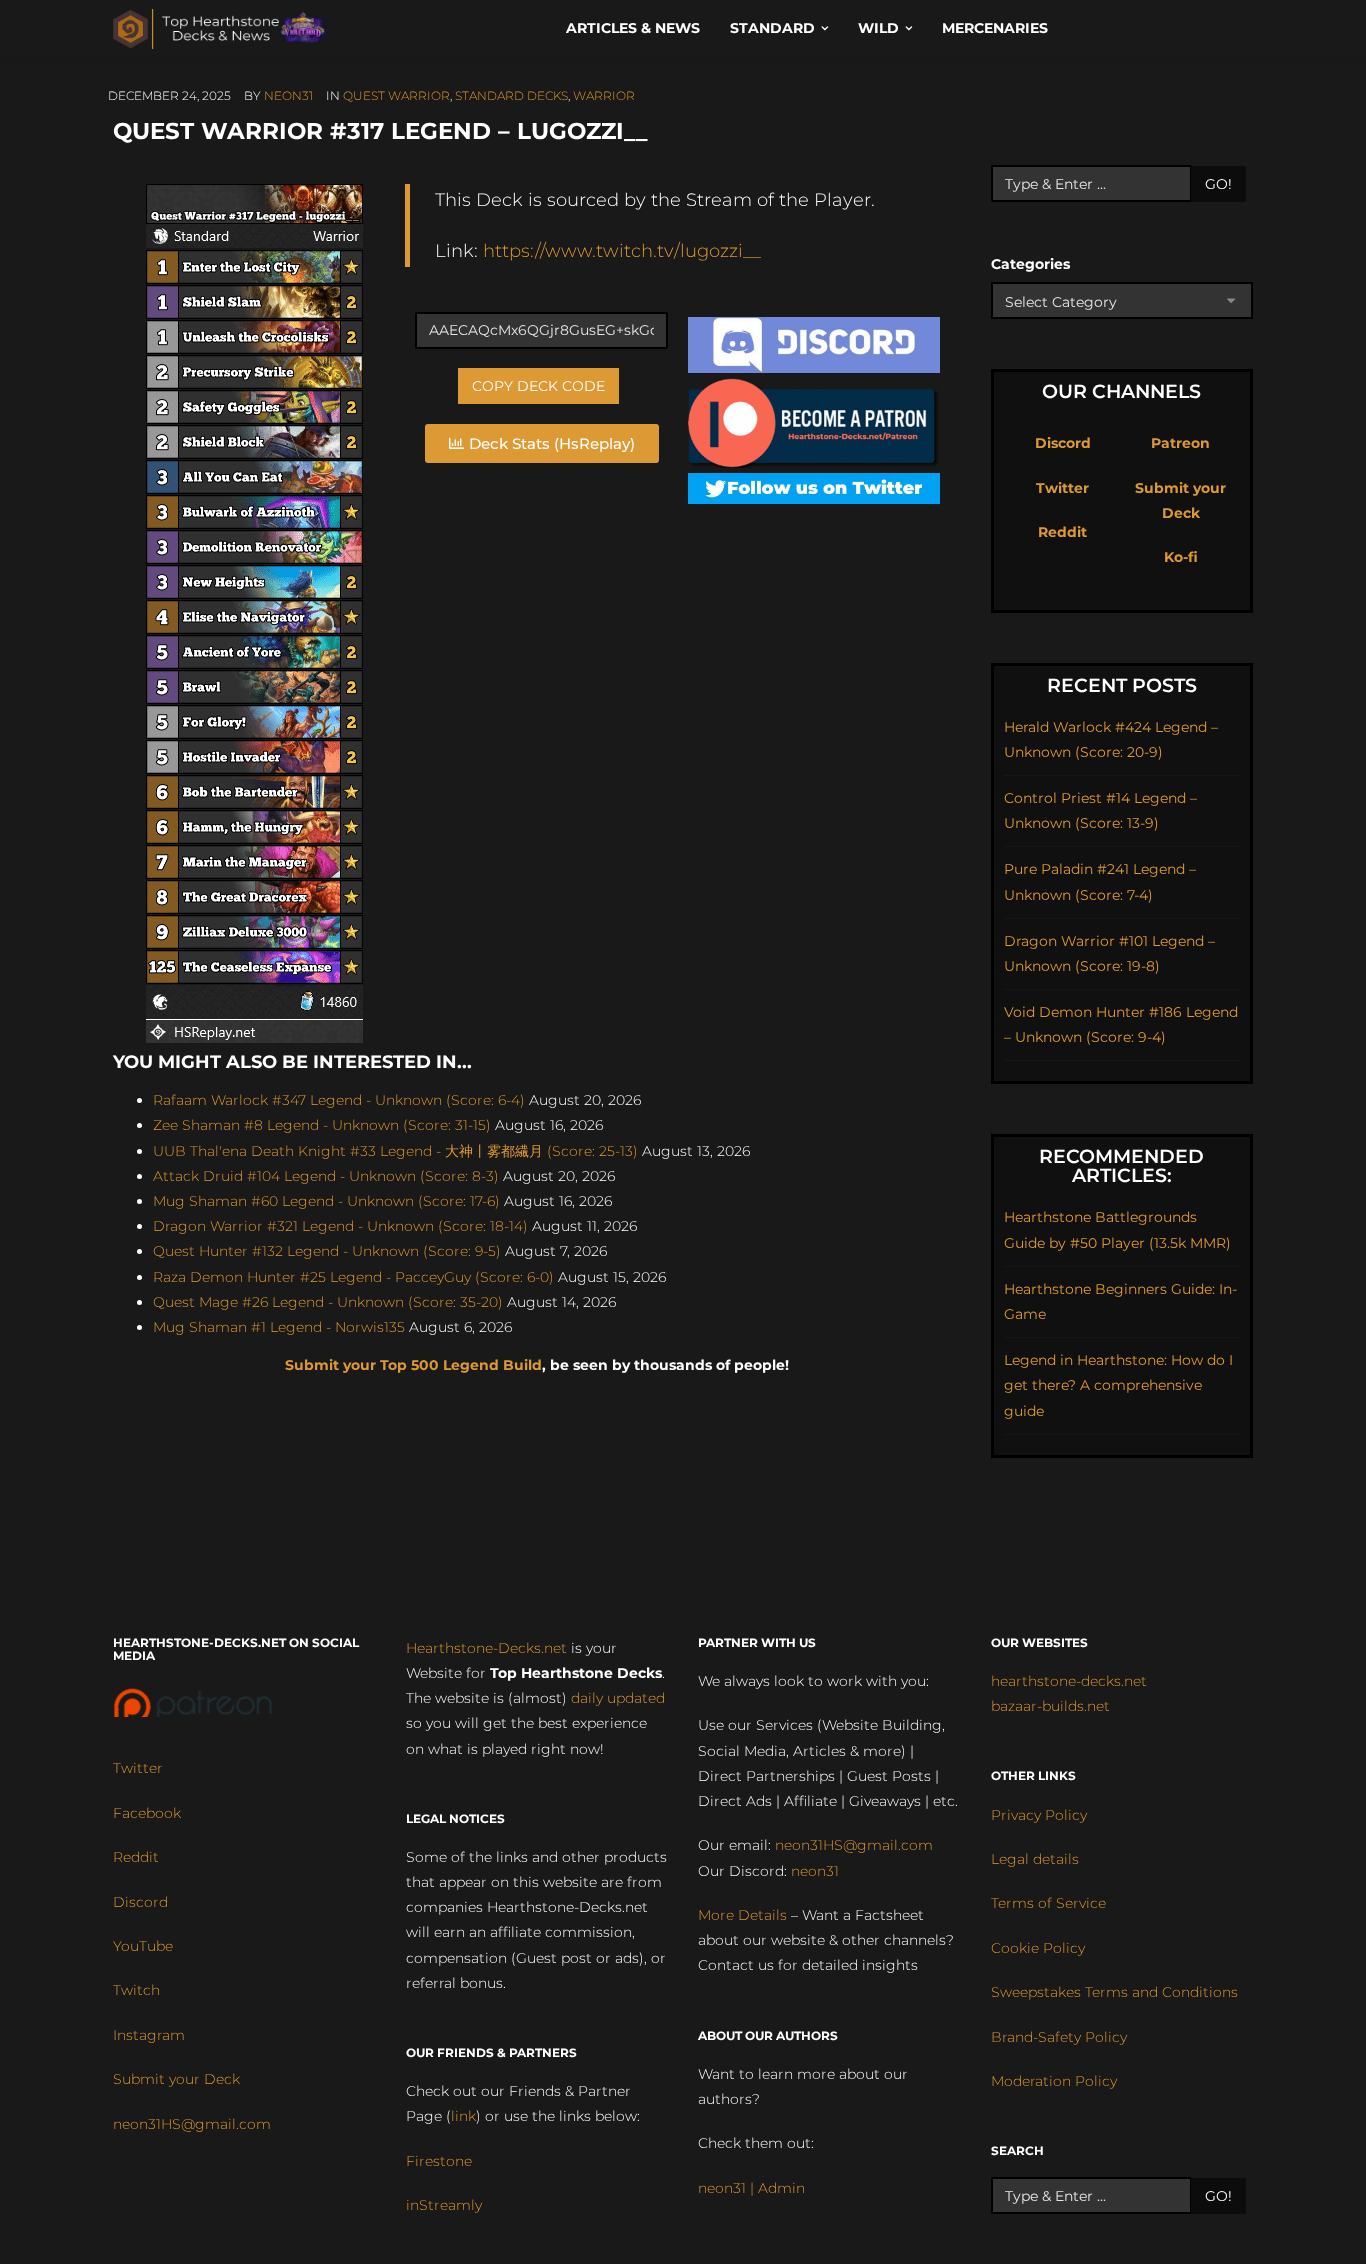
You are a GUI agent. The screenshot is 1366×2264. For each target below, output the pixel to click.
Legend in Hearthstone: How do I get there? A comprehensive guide (1118, 1385)
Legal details (1035, 1859)
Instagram (149, 2035)
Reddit (1062, 532)
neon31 (288, 95)
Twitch (136, 1990)
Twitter (1062, 488)
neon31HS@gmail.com (192, 2124)
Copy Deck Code (538, 386)
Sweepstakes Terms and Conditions (1114, 1992)
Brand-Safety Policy (1059, 2037)
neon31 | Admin (751, 2188)
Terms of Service (1048, 1903)
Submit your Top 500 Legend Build (413, 1365)
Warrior (604, 95)
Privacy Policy (1039, 1815)
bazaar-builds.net (1050, 1706)
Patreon (1180, 443)
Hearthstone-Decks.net (486, 1648)
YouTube (143, 1946)
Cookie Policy (1038, 1948)
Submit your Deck (176, 2079)
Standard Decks (511, 95)
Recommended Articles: (1121, 1166)
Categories (1030, 264)
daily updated (618, 1698)
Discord (1063, 443)
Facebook (147, 1813)
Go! (1218, 184)
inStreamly (444, 2205)
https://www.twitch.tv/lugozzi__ (622, 250)
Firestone (439, 2161)
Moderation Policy (1054, 2081)
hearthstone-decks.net (1069, 1681)
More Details (742, 1915)
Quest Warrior (396, 95)
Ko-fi (1181, 557)
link (463, 2116)
